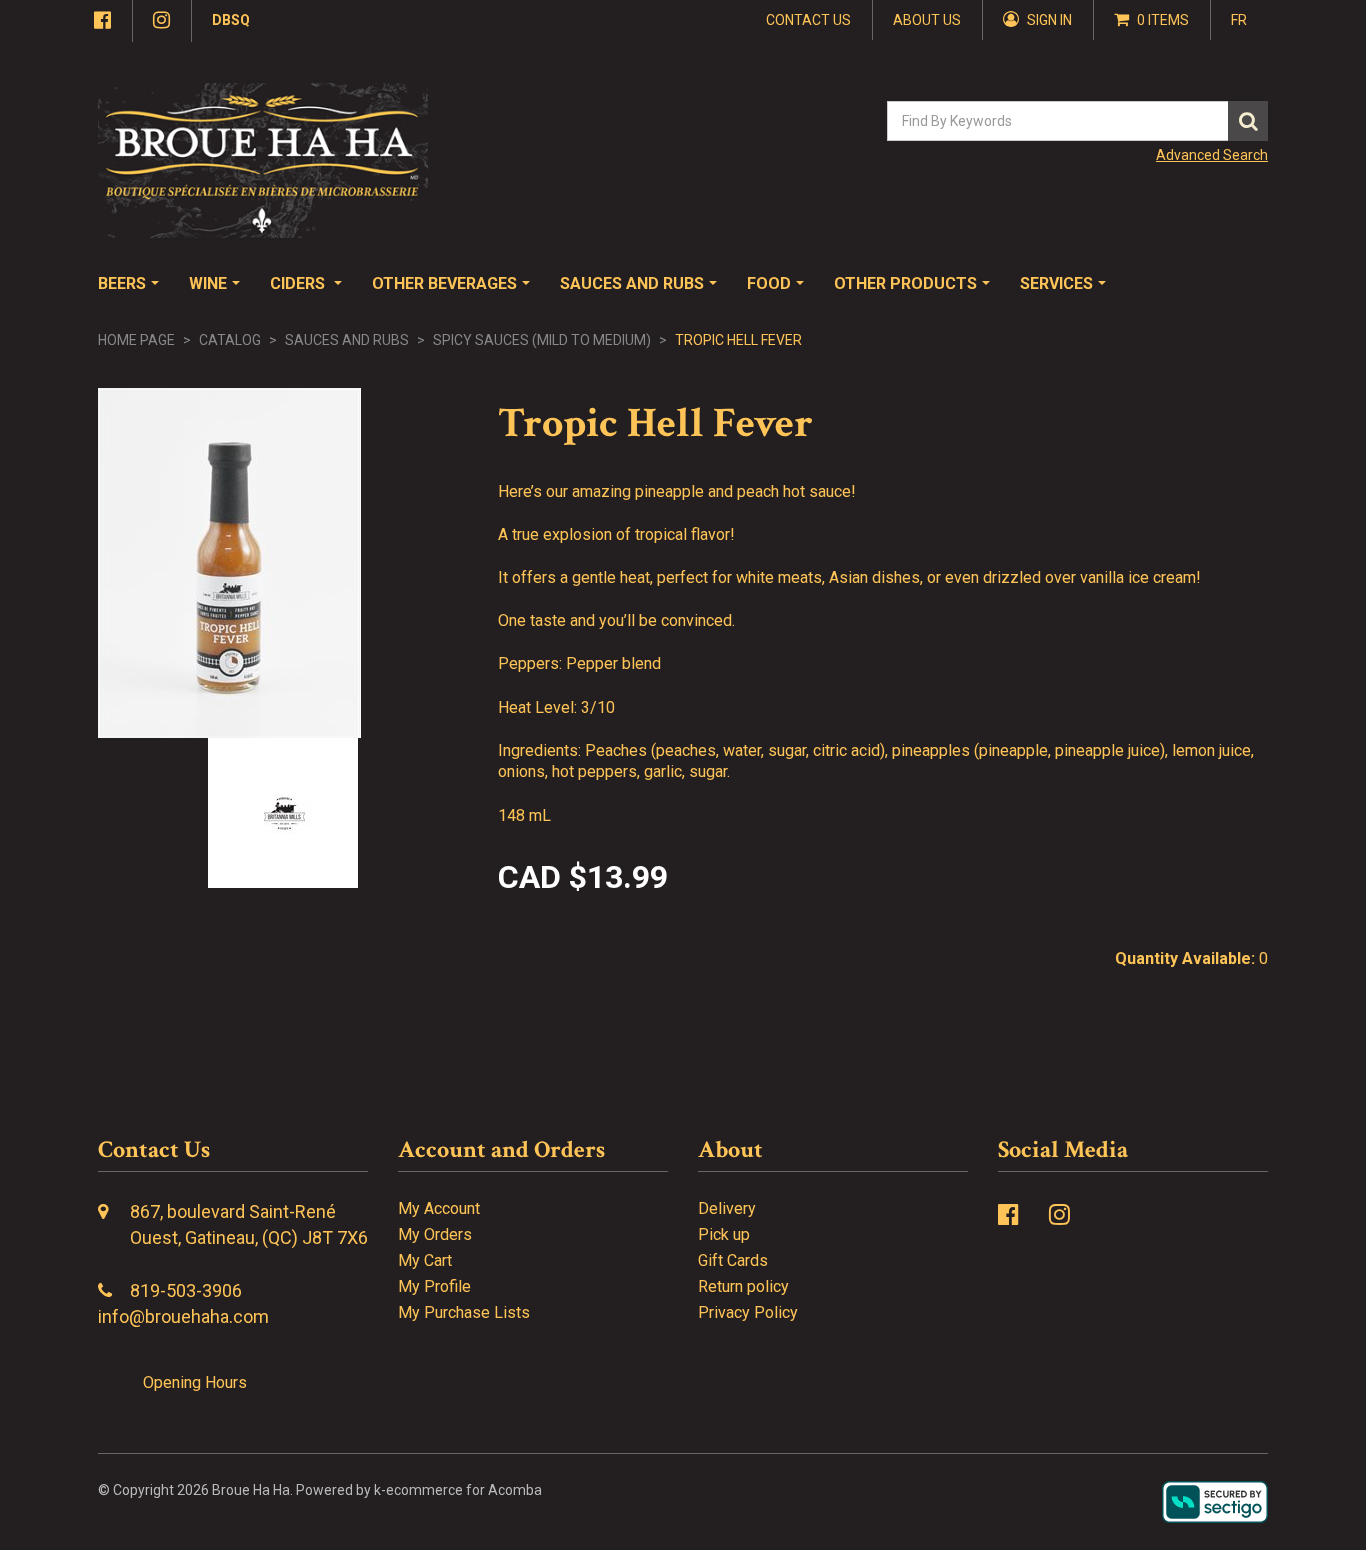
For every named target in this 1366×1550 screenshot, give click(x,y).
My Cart (425, 1260)
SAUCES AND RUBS (632, 283)
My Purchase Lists (464, 1312)
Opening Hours (195, 1382)
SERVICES (1056, 283)
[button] (1152, 20)
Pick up (724, 1234)
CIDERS (299, 283)
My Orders (435, 1234)
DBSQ (231, 20)
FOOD (769, 283)
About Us (927, 20)
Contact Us (808, 20)
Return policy (743, 1286)
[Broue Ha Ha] (263, 160)
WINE (208, 283)
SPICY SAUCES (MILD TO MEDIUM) (542, 340)
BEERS (122, 283)
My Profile (434, 1286)
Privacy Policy (748, 1312)
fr (1239, 20)
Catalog (230, 340)
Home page (136, 340)
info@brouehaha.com (183, 1316)
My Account (439, 1208)
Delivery (727, 1208)
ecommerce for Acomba (464, 1490)
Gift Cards (733, 1260)
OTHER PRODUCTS (905, 283)
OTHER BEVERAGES (444, 283)
